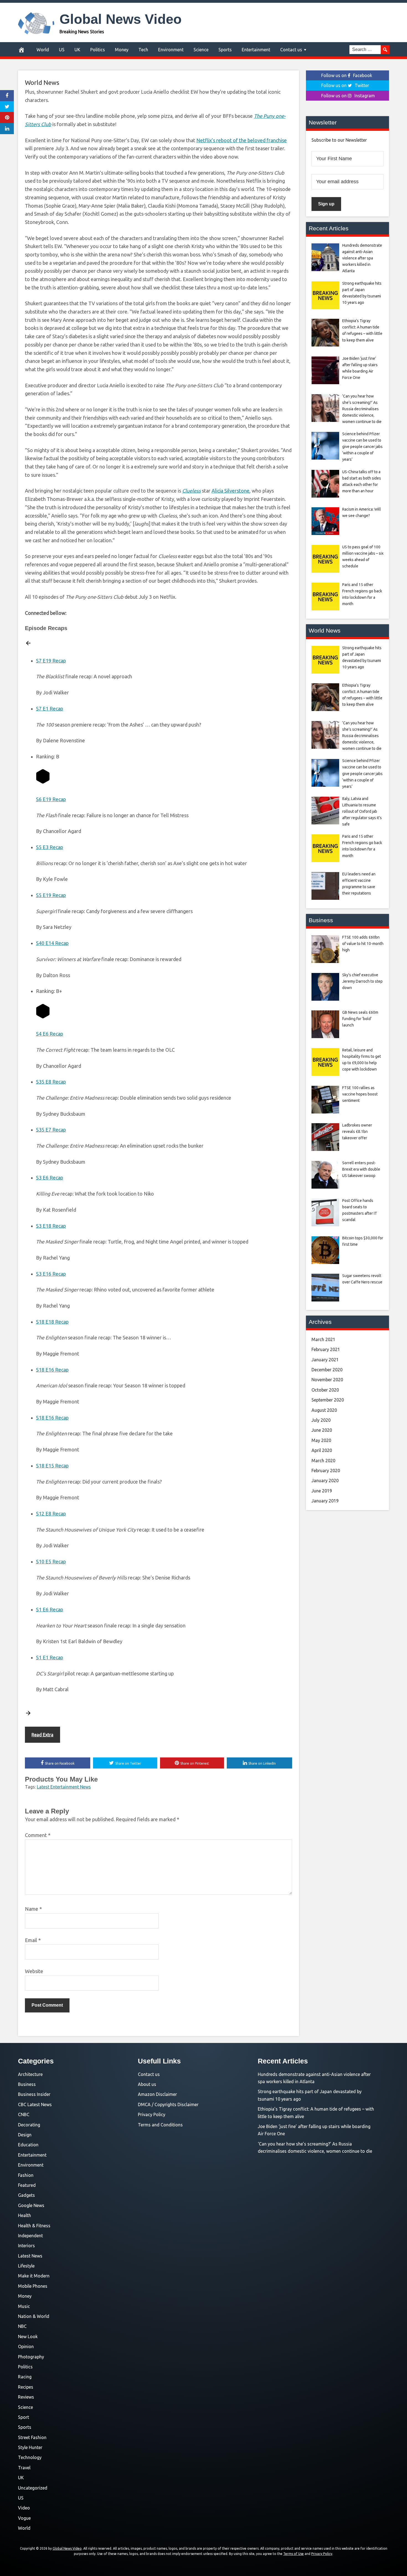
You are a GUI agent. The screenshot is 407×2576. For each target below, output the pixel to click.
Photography (31, 2357)
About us (147, 2084)
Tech (143, 50)
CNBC (24, 2114)
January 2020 (325, 1481)
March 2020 (323, 1461)
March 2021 (323, 1339)
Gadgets (26, 2195)
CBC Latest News (35, 2104)
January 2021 (325, 1360)
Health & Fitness (34, 2226)
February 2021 (326, 1349)
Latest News (30, 2256)
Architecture (30, 2074)
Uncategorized (33, 2488)
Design (25, 2135)
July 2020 (321, 1420)
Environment (171, 50)
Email (33, 1940)
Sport (24, 2417)
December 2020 (327, 1370)
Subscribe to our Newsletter (339, 140)
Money (122, 50)
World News (42, 82)
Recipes (26, 2387)
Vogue (24, 2518)
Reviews (26, 2397)
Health (25, 2215)
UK (77, 50)
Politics (98, 50)
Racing (25, 2377)
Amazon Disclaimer (157, 2094)
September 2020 (328, 1400)
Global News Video (121, 19)
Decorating (29, 2125)
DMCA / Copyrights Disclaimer (168, 2104)
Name (33, 1909)
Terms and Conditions (160, 2125)
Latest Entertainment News (64, 1787)
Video (24, 2508)
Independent (30, 2236)
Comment (38, 1835)
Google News (31, 2205)
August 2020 (324, 1410)
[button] (28, 644)
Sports (225, 50)
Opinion (26, 2346)
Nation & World (34, 2316)
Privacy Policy (152, 2114)
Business (27, 2084)
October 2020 (325, 1390)
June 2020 (322, 1430)
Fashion (26, 2175)
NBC (22, 2326)
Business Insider (34, 2094)
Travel (24, 2468)
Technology (30, 2457)
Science (201, 50)
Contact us (291, 50)
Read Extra (42, 1735)
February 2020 (326, 1471)
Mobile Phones (33, 2286)
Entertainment (256, 50)
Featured (27, 2185)
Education (28, 2145)
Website (34, 1971)
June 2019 (322, 1491)
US (62, 50)
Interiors (26, 2246)
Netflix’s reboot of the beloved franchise (242, 140)
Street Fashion (32, 2437)
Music (24, 2306)
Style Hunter (30, 2447)
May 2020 (321, 1440)
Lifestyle (26, 2266)
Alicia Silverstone (230, 491)
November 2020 (327, 1380)
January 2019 (325, 1501)
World (43, 50)
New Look (28, 2337)
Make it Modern (34, 2276)
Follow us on (347, 75)
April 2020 (322, 1450)
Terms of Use (293, 2554)
